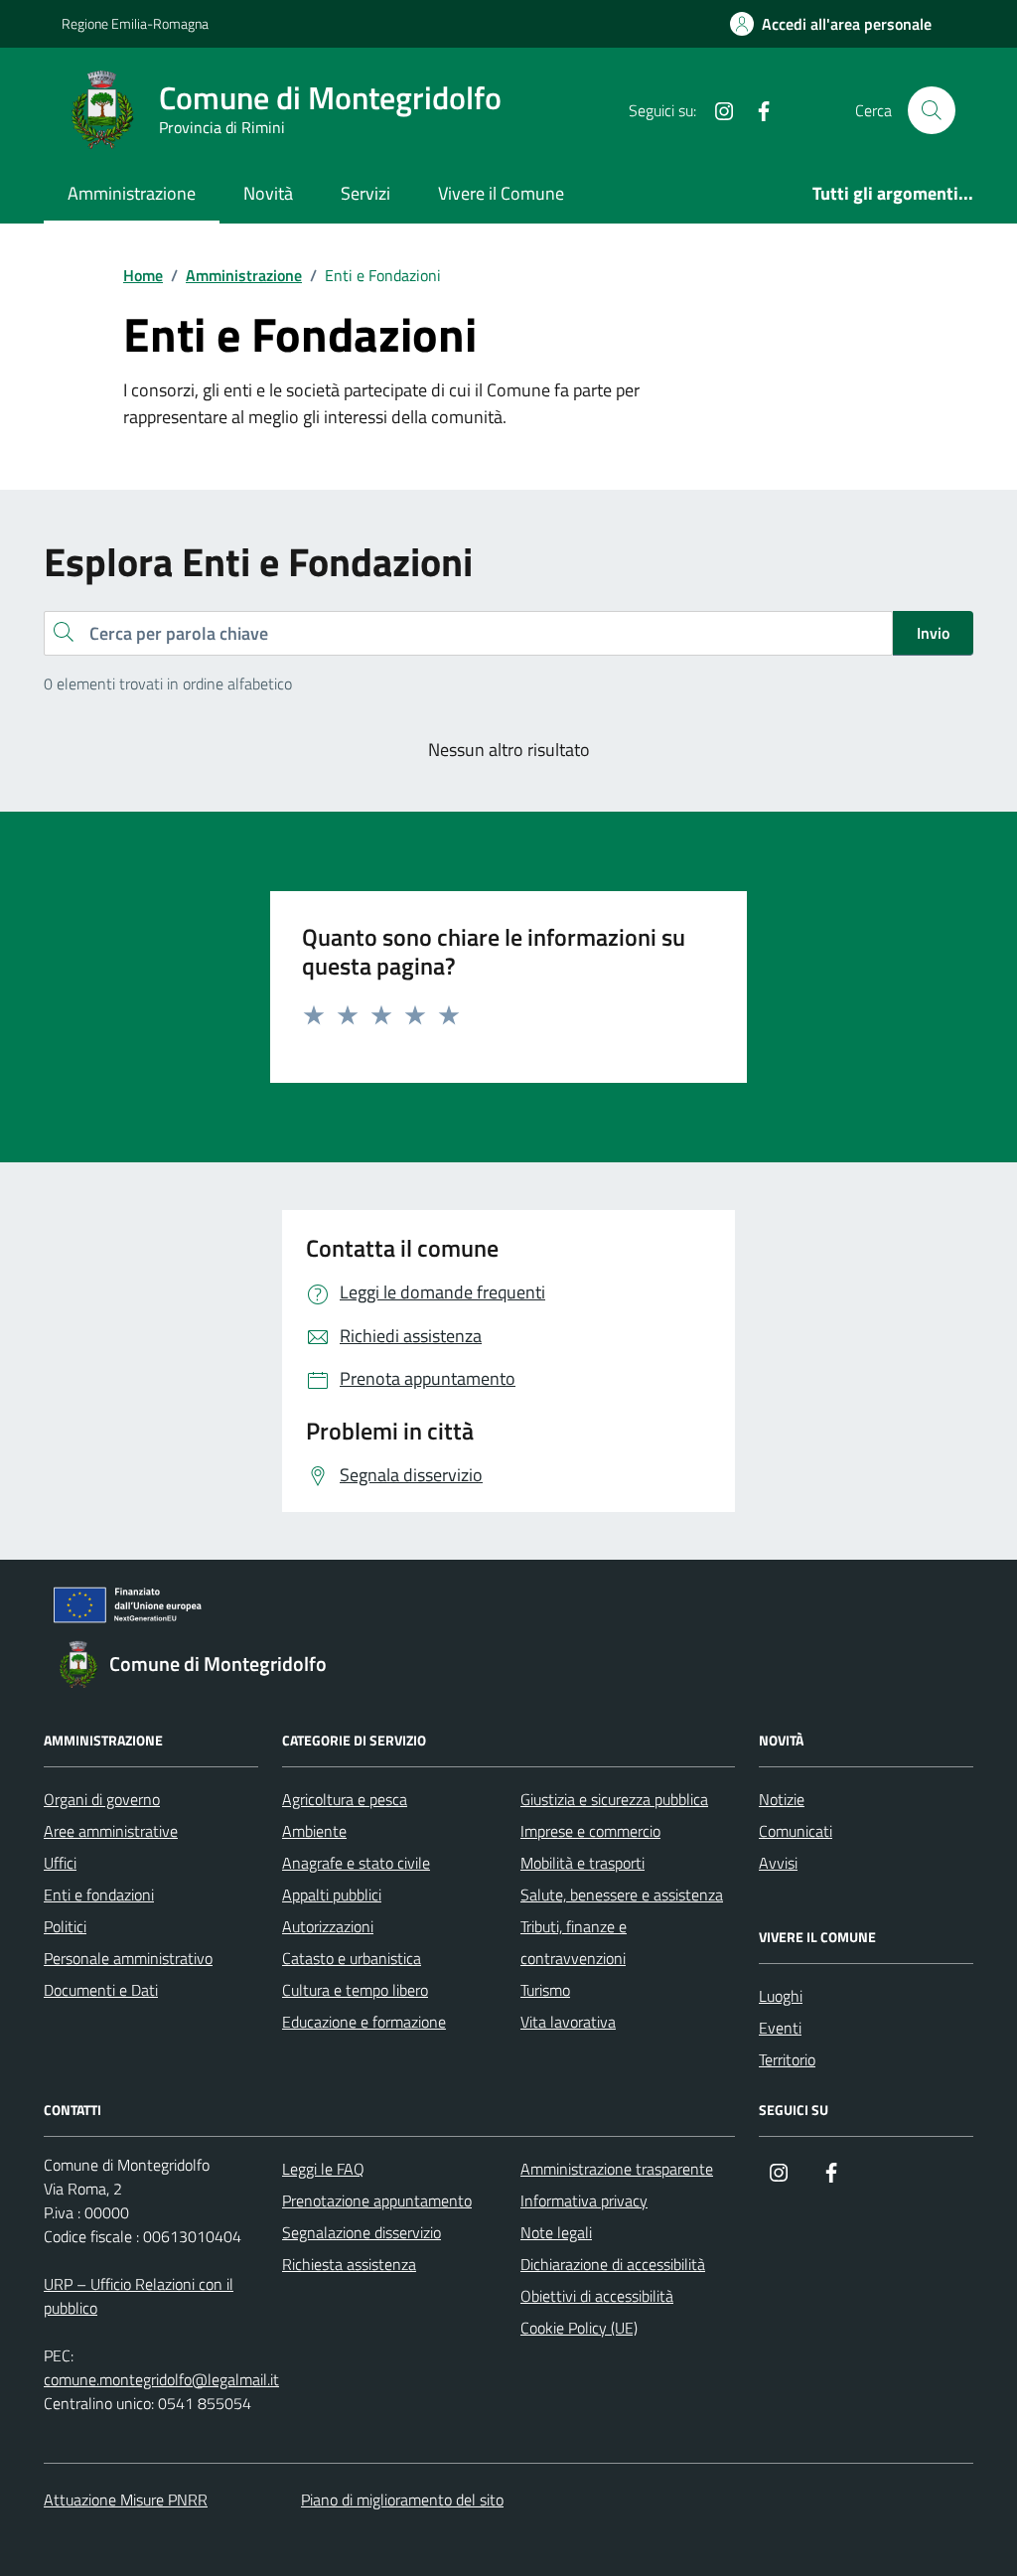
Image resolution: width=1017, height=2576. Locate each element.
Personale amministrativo (128, 1958)
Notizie (782, 1799)
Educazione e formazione (364, 2022)
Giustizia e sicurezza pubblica (614, 1799)
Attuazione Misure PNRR (126, 2500)
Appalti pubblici (332, 1894)
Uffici (60, 1863)
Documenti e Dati (101, 1990)
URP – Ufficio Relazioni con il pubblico (139, 2296)
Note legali (556, 2232)
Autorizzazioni (328, 1926)
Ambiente (314, 1831)
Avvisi (778, 1863)
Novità (268, 193)
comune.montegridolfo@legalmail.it (161, 2379)
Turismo (545, 1990)
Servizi (365, 193)
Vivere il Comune (501, 193)
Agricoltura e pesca (345, 1799)
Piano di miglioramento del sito (402, 2500)
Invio (933, 633)
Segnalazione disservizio (362, 2232)
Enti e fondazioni (99, 1894)
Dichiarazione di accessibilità (613, 2264)
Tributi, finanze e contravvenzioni (574, 1942)
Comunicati (796, 1831)
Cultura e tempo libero (355, 1990)
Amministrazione (132, 193)
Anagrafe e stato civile (356, 1863)
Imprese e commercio (590, 1831)
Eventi (780, 2028)
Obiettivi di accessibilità (597, 2296)
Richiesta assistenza (349, 2264)
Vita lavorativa (568, 2022)
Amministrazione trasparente (617, 2169)
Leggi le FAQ (323, 2169)
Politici (65, 1926)
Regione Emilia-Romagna (135, 23)
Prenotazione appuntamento (377, 2200)
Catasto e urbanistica (352, 1958)
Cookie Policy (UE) (579, 2328)
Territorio (787, 2059)
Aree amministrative (111, 1831)
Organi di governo (102, 1799)
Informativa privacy (584, 2200)
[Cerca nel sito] (932, 110)
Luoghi (781, 1996)
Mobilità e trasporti (582, 1863)
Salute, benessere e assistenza (622, 1894)
